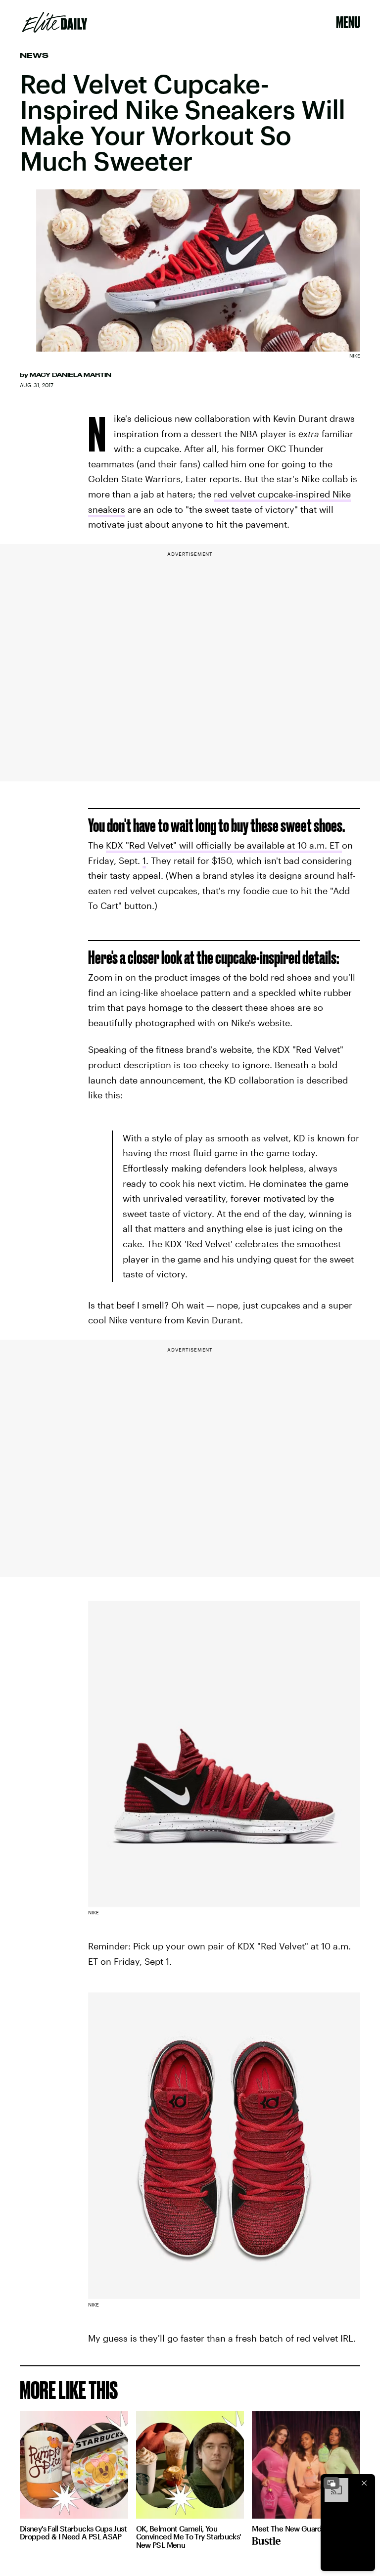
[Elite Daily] (55, 22)
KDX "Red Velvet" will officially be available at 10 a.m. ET (224, 845)
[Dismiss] (364, 2483)
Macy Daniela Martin (71, 375)
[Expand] (332, 2483)
